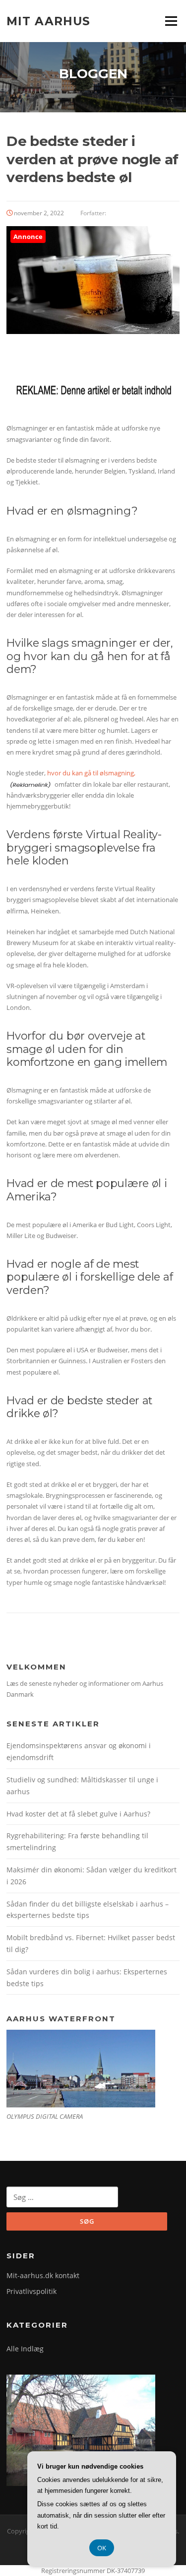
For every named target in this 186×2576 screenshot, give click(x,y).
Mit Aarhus (48, 21)
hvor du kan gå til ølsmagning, (91, 773)
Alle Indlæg (25, 2349)
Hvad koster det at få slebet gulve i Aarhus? (78, 1814)
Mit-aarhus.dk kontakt (43, 2275)
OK (102, 2548)
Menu (171, 21)
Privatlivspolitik (31, 2291)
